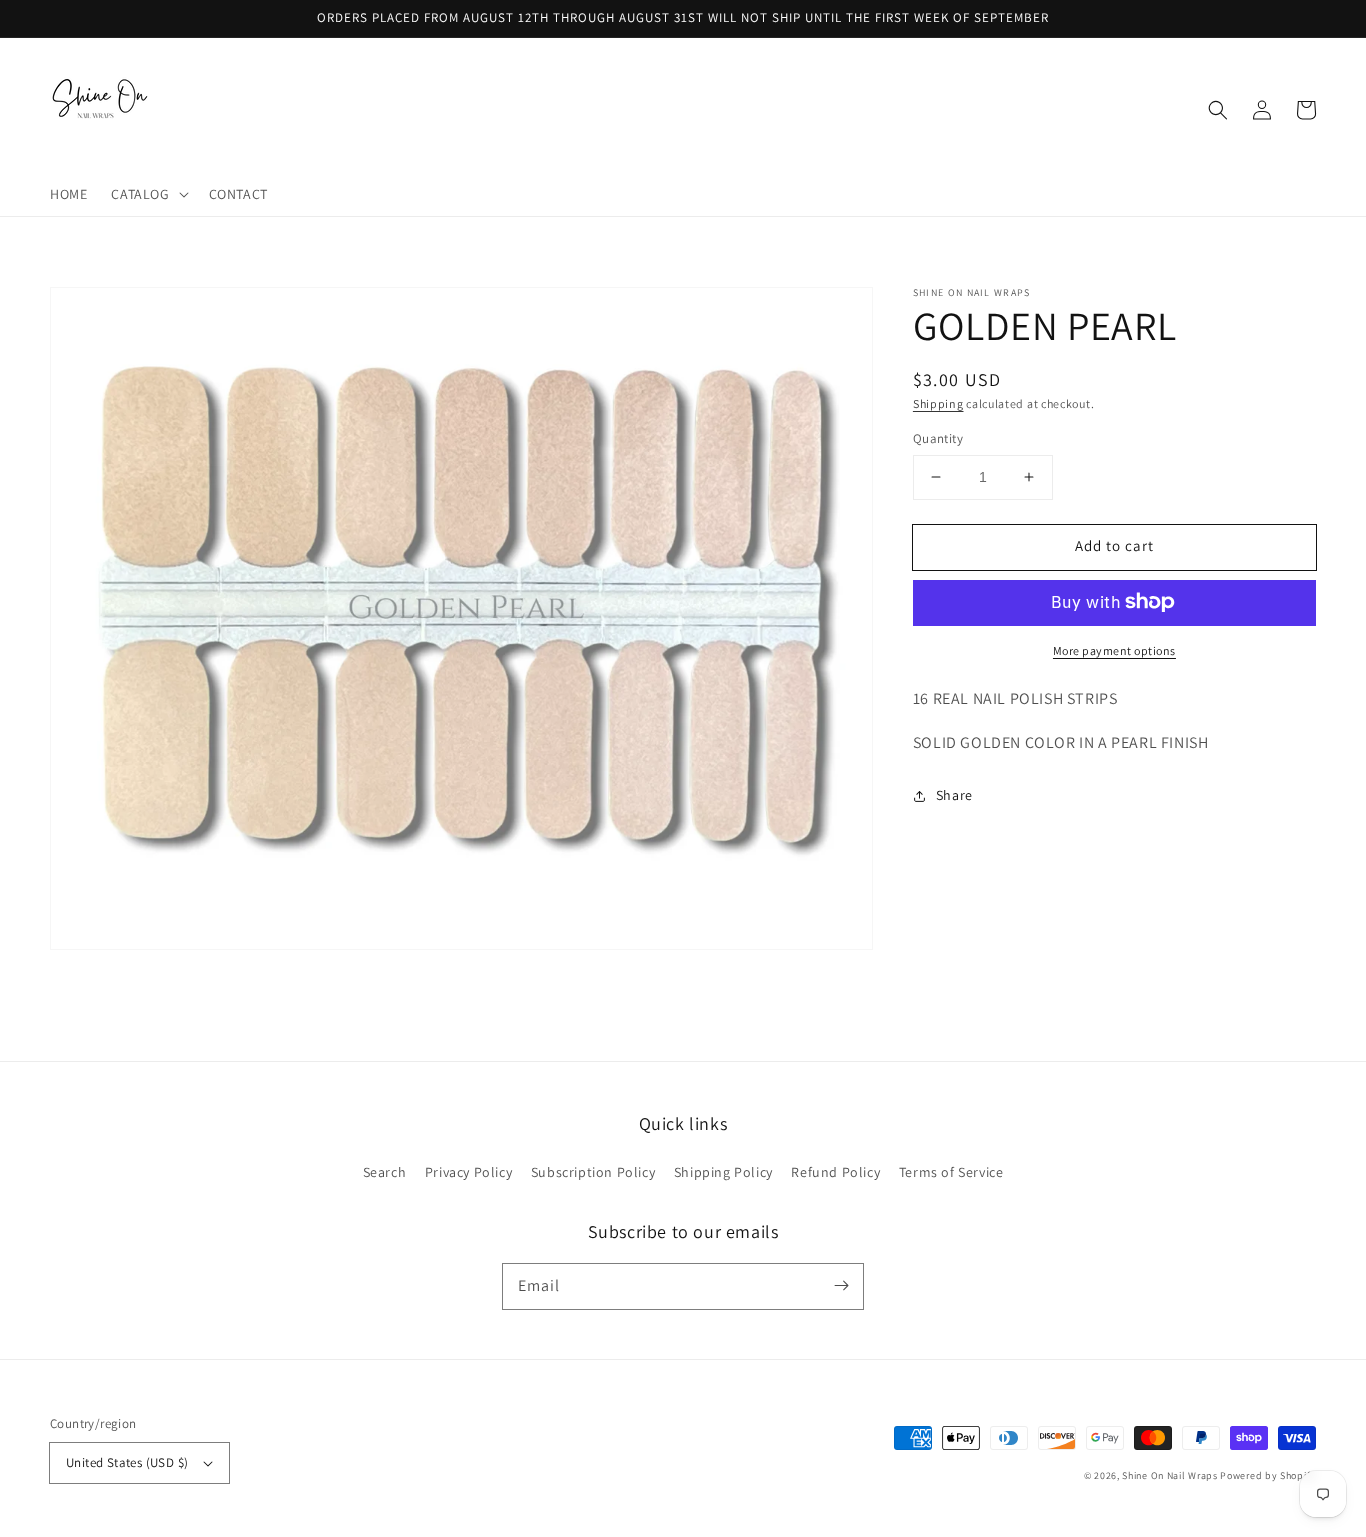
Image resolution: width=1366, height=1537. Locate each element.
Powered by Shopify (1268, 1475)
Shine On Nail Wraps (1169, 1475)
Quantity (938, 438)
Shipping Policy (723, 1172)
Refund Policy (835, 1172)
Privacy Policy (468, 1172)
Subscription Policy (593, 1172)
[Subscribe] (841, 1286)
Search (385, 1172)
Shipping (938, 403)
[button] (147, 194)
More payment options (1114, 649)
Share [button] (954, 795)
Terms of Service (951, 1172)
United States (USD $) (127, 1462)
